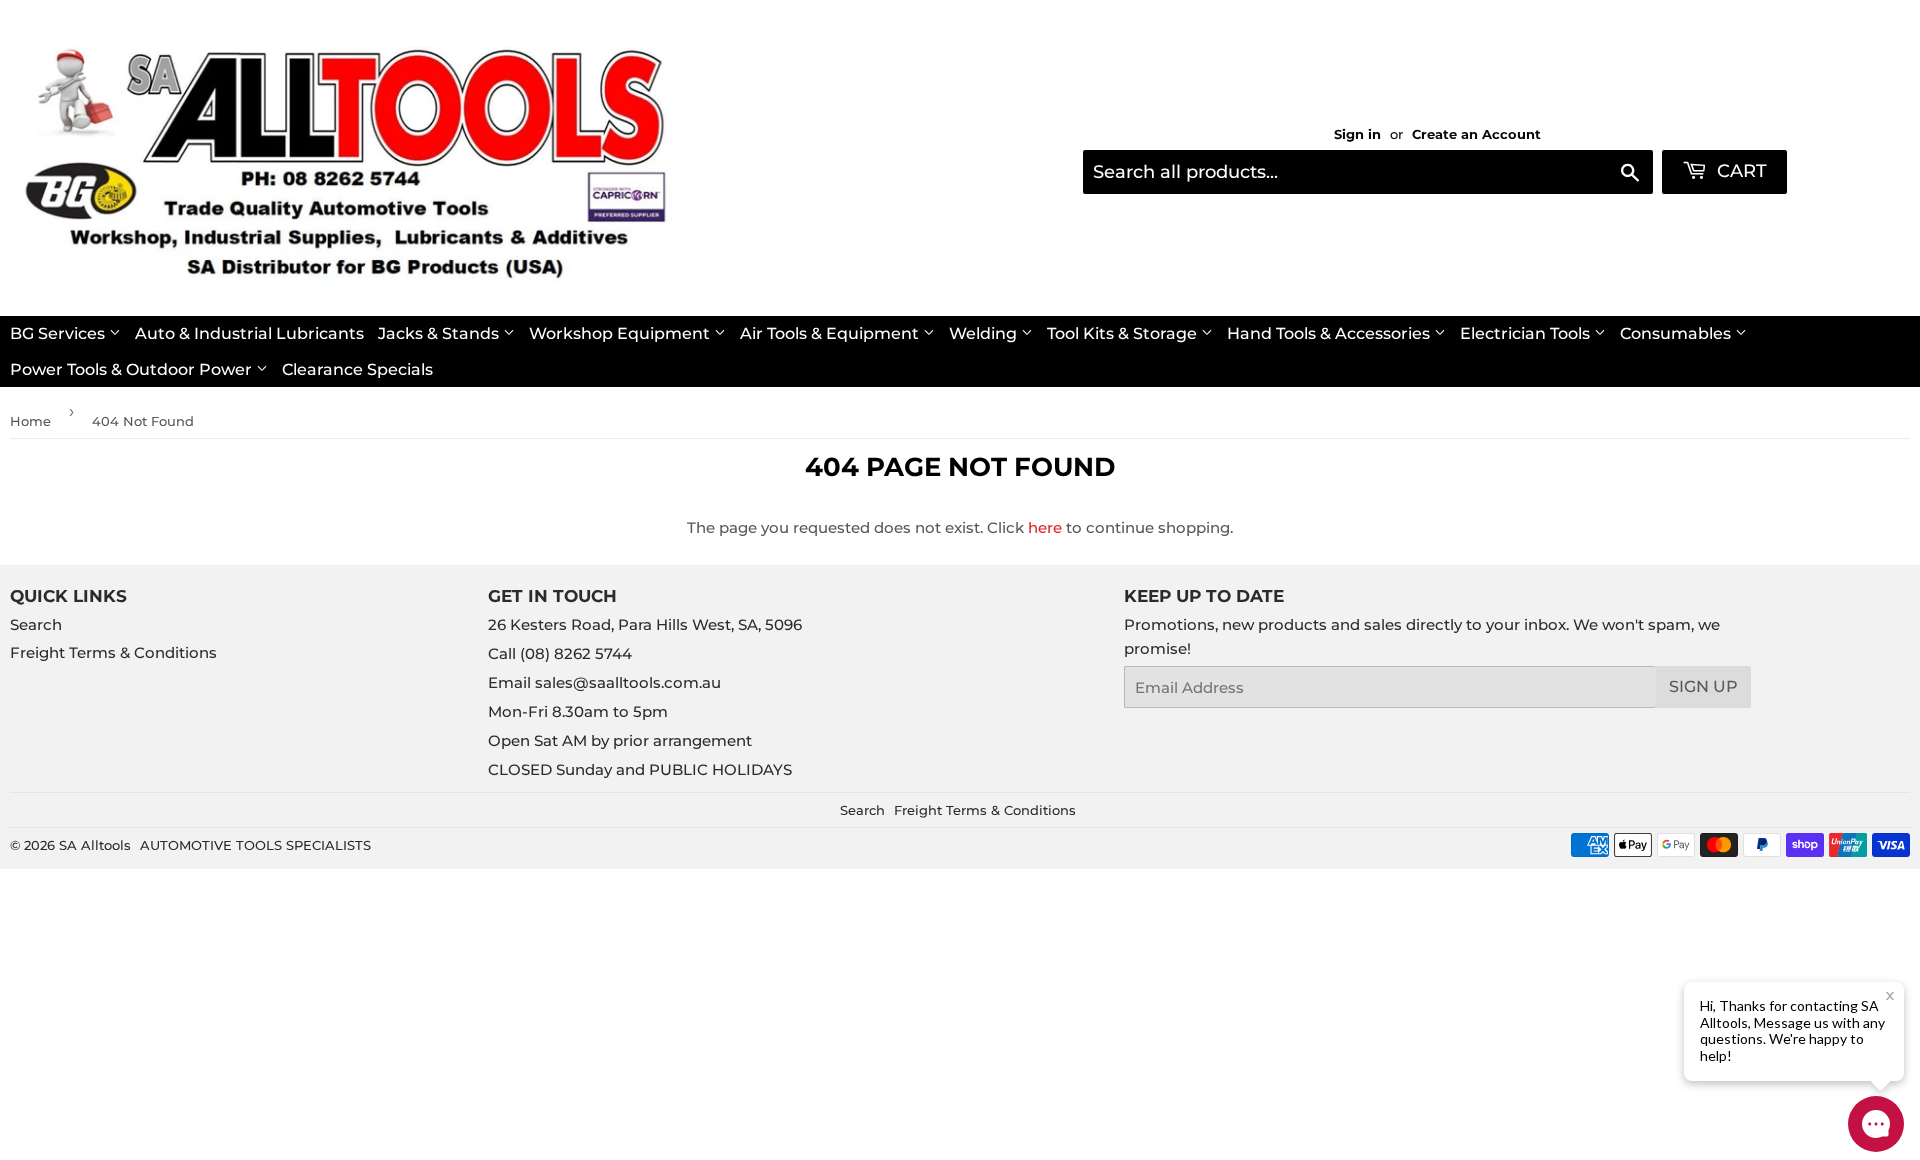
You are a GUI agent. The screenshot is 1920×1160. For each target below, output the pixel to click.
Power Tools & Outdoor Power (133, 369)
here (1045, 527)
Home (30, 421)
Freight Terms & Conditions (113, 652)
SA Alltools (95, 845)
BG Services (59, 333)
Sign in (1357, 134)
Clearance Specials (357, 369)
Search (36, 624)
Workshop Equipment (621, 333)
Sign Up (1703, 686)
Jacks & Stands (440, 333)
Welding (985, 333)
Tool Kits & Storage (1124, 333)
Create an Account (1476, 134)
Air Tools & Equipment (831, 333)
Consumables (1677, 333)
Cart (1739, 171)
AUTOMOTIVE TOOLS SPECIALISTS (255, 845)
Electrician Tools (1527, 333)
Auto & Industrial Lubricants (249, 333)
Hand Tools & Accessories (1330, 333)
